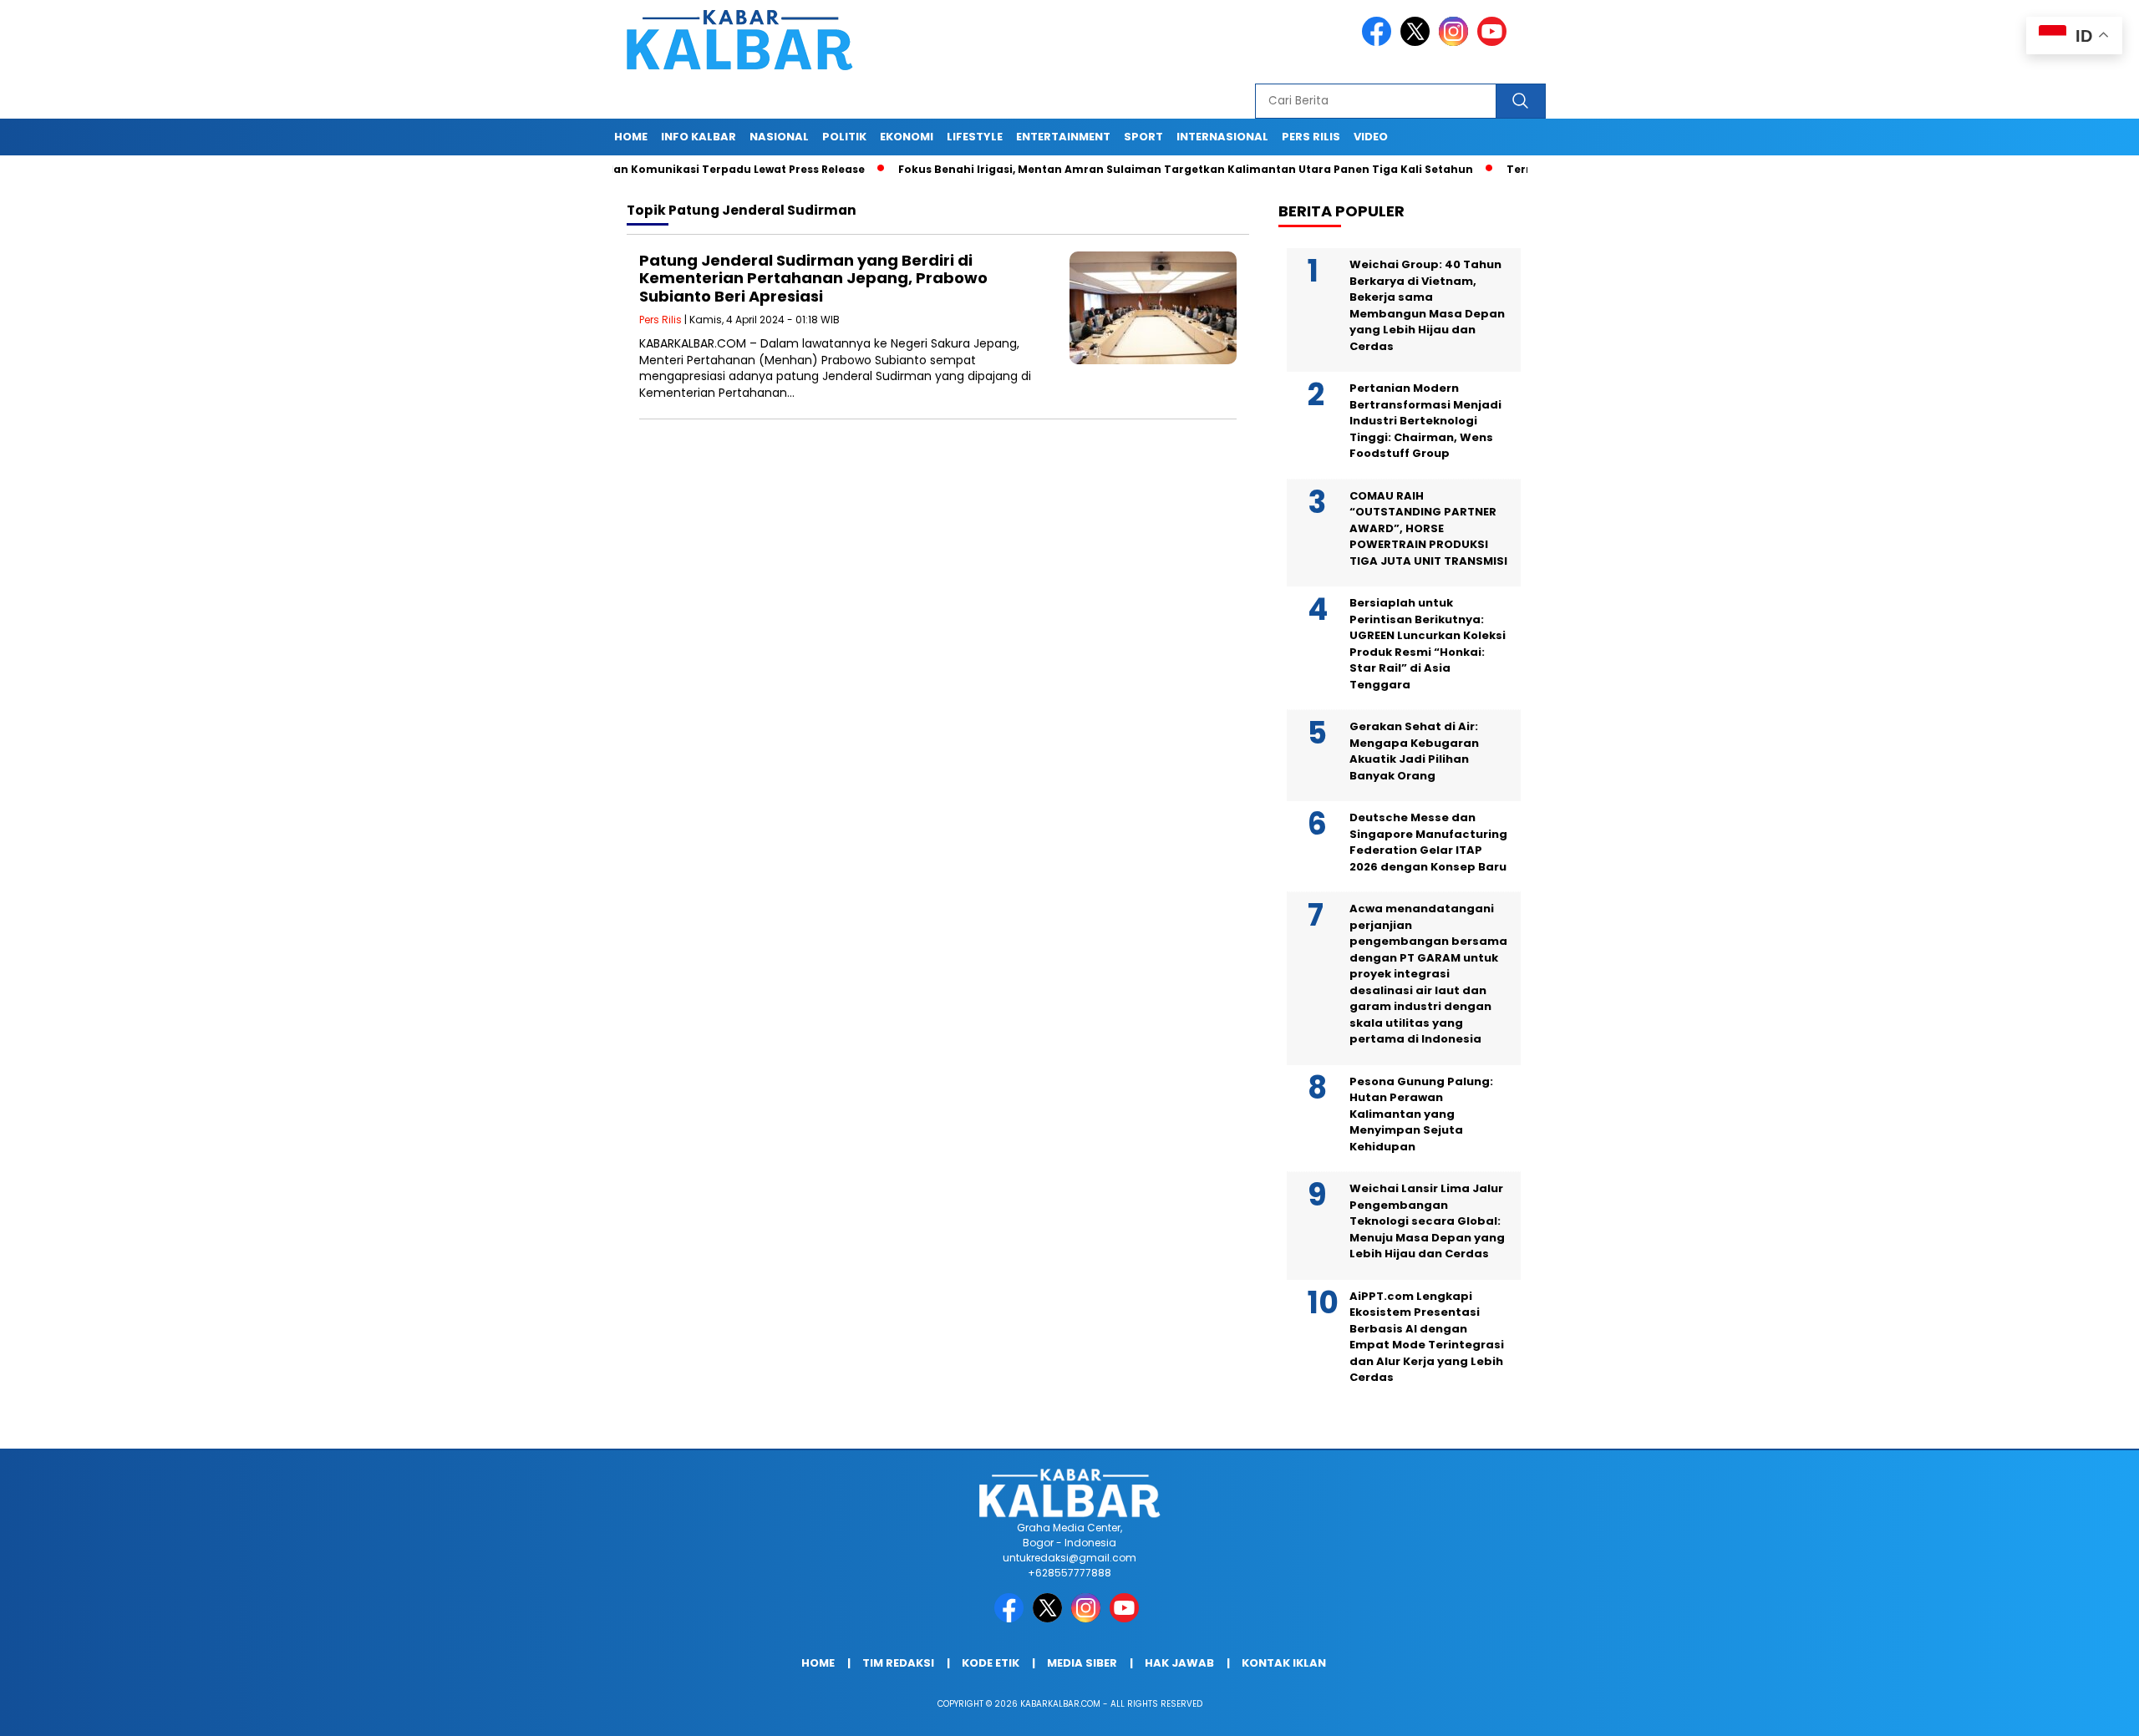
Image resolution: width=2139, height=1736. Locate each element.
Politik (844, 137)
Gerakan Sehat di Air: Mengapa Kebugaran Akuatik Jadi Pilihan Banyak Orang (1414, 751)
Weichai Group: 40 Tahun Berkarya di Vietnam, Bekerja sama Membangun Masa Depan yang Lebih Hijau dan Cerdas (1427, 305)
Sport (1143, 137)
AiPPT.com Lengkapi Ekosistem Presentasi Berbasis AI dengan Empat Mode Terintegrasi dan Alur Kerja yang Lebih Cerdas (1427, 1337)
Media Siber (1082, 1663)
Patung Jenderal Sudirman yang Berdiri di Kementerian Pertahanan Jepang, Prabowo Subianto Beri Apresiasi (813, 278)
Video (1371, 137)
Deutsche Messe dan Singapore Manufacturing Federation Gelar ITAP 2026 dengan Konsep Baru (1428, 842)
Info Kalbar (699, 137)
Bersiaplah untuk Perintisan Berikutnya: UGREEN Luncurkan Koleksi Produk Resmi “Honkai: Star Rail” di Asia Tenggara (1428, 644)
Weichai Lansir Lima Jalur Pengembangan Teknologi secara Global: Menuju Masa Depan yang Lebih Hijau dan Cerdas (1427, 1221)
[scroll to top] (2061, 1710)
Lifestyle (975, 137)
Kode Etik (991, 1663)
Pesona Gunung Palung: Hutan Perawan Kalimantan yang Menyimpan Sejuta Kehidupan (1421, 1114)
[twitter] (1418, 42)
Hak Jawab (1179, 1663)
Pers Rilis (1311, 137)
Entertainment (1063, 137)
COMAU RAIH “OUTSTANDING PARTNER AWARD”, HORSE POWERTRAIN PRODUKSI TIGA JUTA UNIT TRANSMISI (1428, 528)
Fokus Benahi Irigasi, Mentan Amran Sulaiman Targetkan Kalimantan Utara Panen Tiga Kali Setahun (1128, 169)
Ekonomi (907, 137)
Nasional (779, 137)
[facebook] (1379, 42)
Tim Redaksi (898, 1663)
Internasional (1222, 137)
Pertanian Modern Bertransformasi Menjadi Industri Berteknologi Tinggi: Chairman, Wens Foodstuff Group (1425, 421)
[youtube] (1495, 42)
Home (631, 137)
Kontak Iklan (1284, 1663)
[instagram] (1456, 42)
